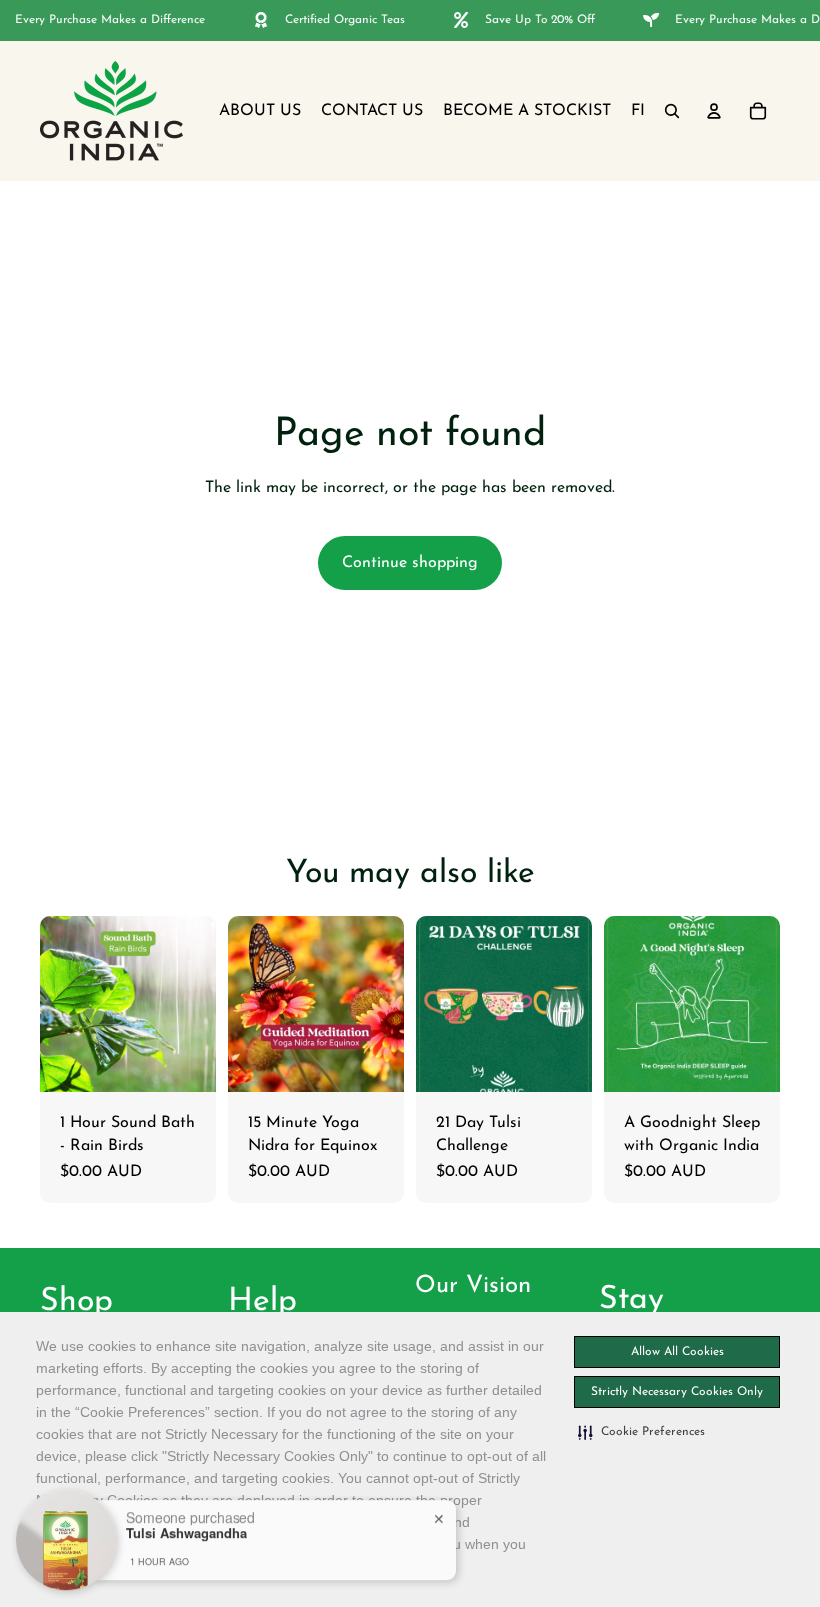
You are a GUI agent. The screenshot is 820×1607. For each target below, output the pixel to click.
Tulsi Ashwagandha (186, 1530)
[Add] (185, 1061)
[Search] (672, 111)
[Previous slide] (626, 1004)
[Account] (714, 111)
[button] (641, 1432)
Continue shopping (410, 563)
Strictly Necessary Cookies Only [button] (677, 1392)
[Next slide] (758, 1004)
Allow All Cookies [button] (677, 1352)
